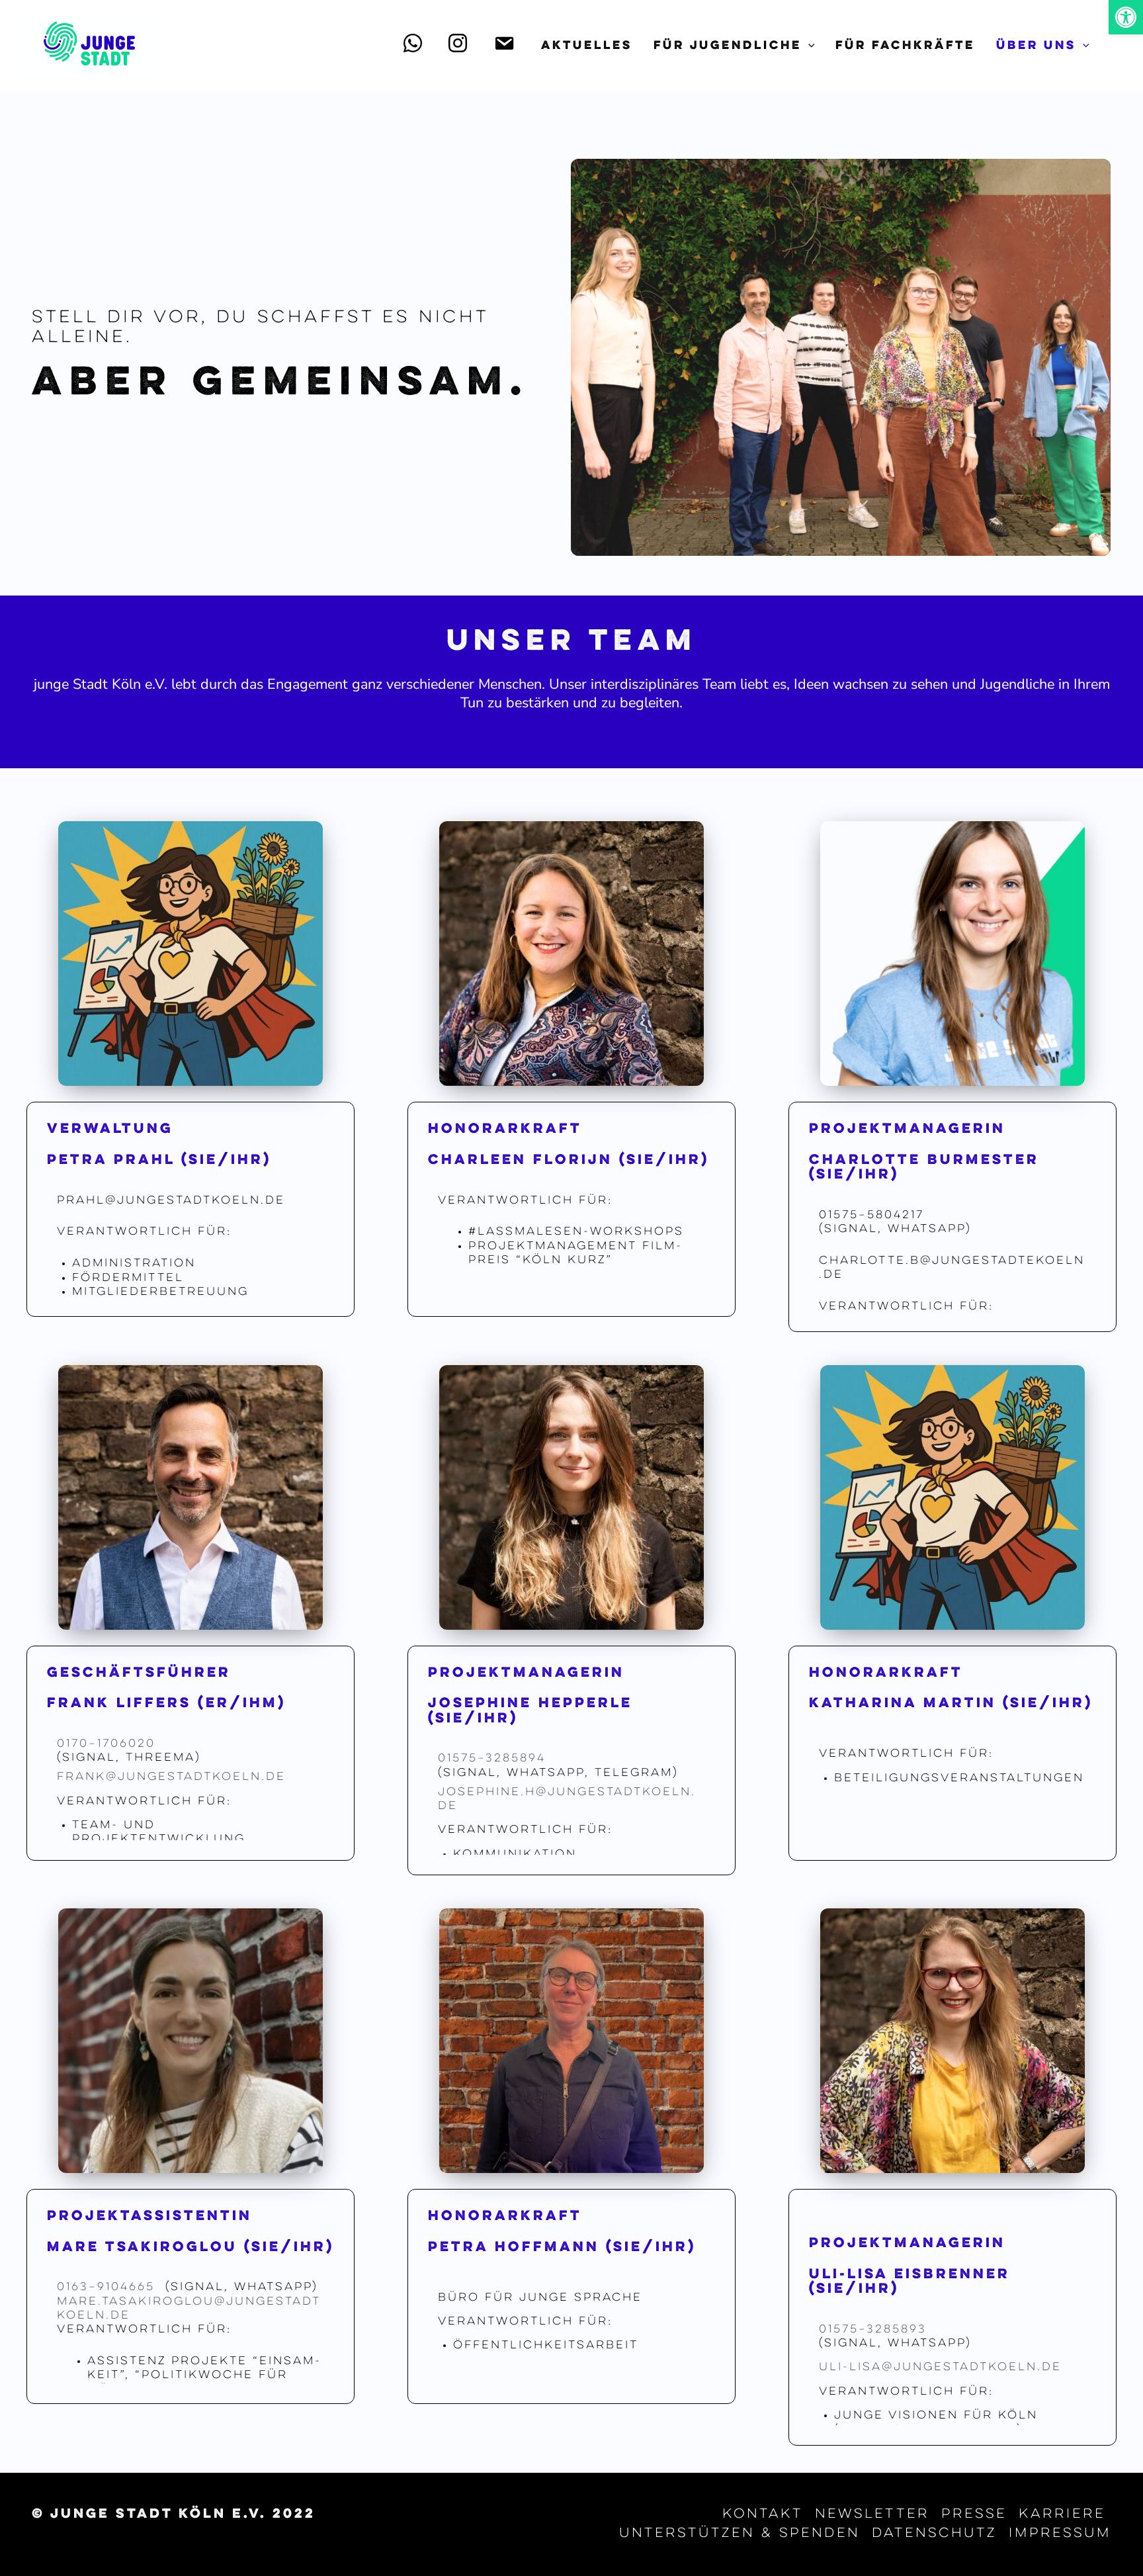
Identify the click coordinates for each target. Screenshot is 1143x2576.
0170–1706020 (106, 1744)
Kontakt (763, 2514)
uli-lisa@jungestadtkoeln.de (940, 2368)
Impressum (1060, 2534)
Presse (974, 2514)
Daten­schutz (934, 2534)
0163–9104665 (108, 2287)
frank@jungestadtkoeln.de (171, 1777)
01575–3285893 (873, 2330)
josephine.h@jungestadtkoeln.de (567, 1799)
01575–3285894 (492, 1759)
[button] (1126, 17)
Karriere (1062, 2514)
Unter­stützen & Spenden (740, 2534)
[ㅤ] (415, 46)
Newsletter (872, 2514)
